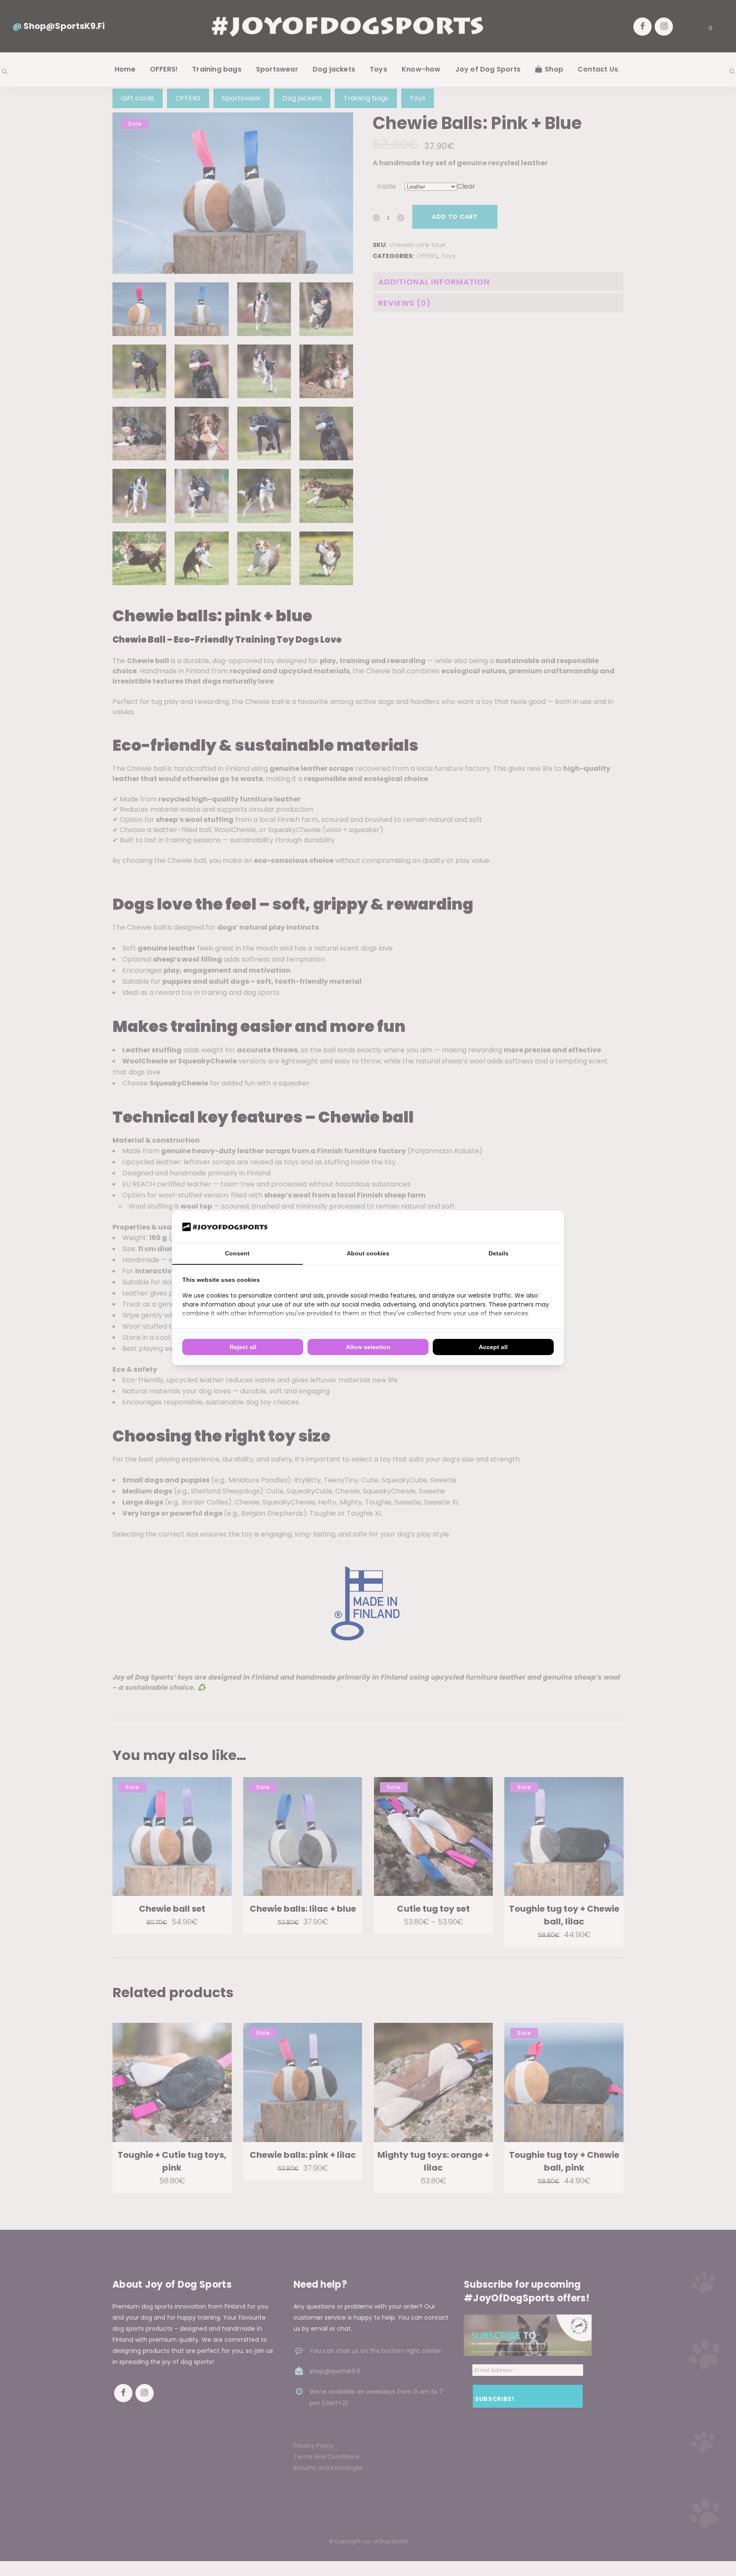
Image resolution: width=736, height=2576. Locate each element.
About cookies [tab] (368, 1253)
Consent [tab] (237, 1253)
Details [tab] (499, 1253)
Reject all (243, 1347)
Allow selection (368, 1347)
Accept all (493, 1347)
